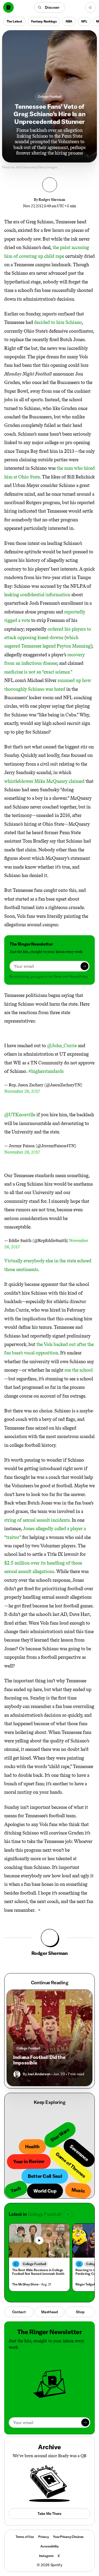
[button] (49, 7)
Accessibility (49, 2546)
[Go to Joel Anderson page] (17, 2074)
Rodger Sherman (52, 200)
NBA (69, 21)
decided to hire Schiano (58, 322)
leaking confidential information (37, 595)
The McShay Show (25, 2284)
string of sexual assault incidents (37, 1520)
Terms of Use (25, 2537)
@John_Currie (62, 1046)
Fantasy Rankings (44, 21)
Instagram (46, 2556)
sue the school (79, 1370)
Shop (80, 2312)
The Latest (14, 21)
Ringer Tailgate (86, 2284)
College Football (50, 96)
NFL (84, 21)
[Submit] (84, 966)
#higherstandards (46, 1071)
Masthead (49, 2312)
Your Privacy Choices (68, 2537)
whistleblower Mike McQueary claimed (44, 781)
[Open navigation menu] (91, 7)
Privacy (44, 2537)
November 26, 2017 (22, 1091)
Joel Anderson (39, 2074)
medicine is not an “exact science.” (38, 672)
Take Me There (49, 2514)
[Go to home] (8, 7)
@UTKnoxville (20, 1115)
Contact (19, 2312)
